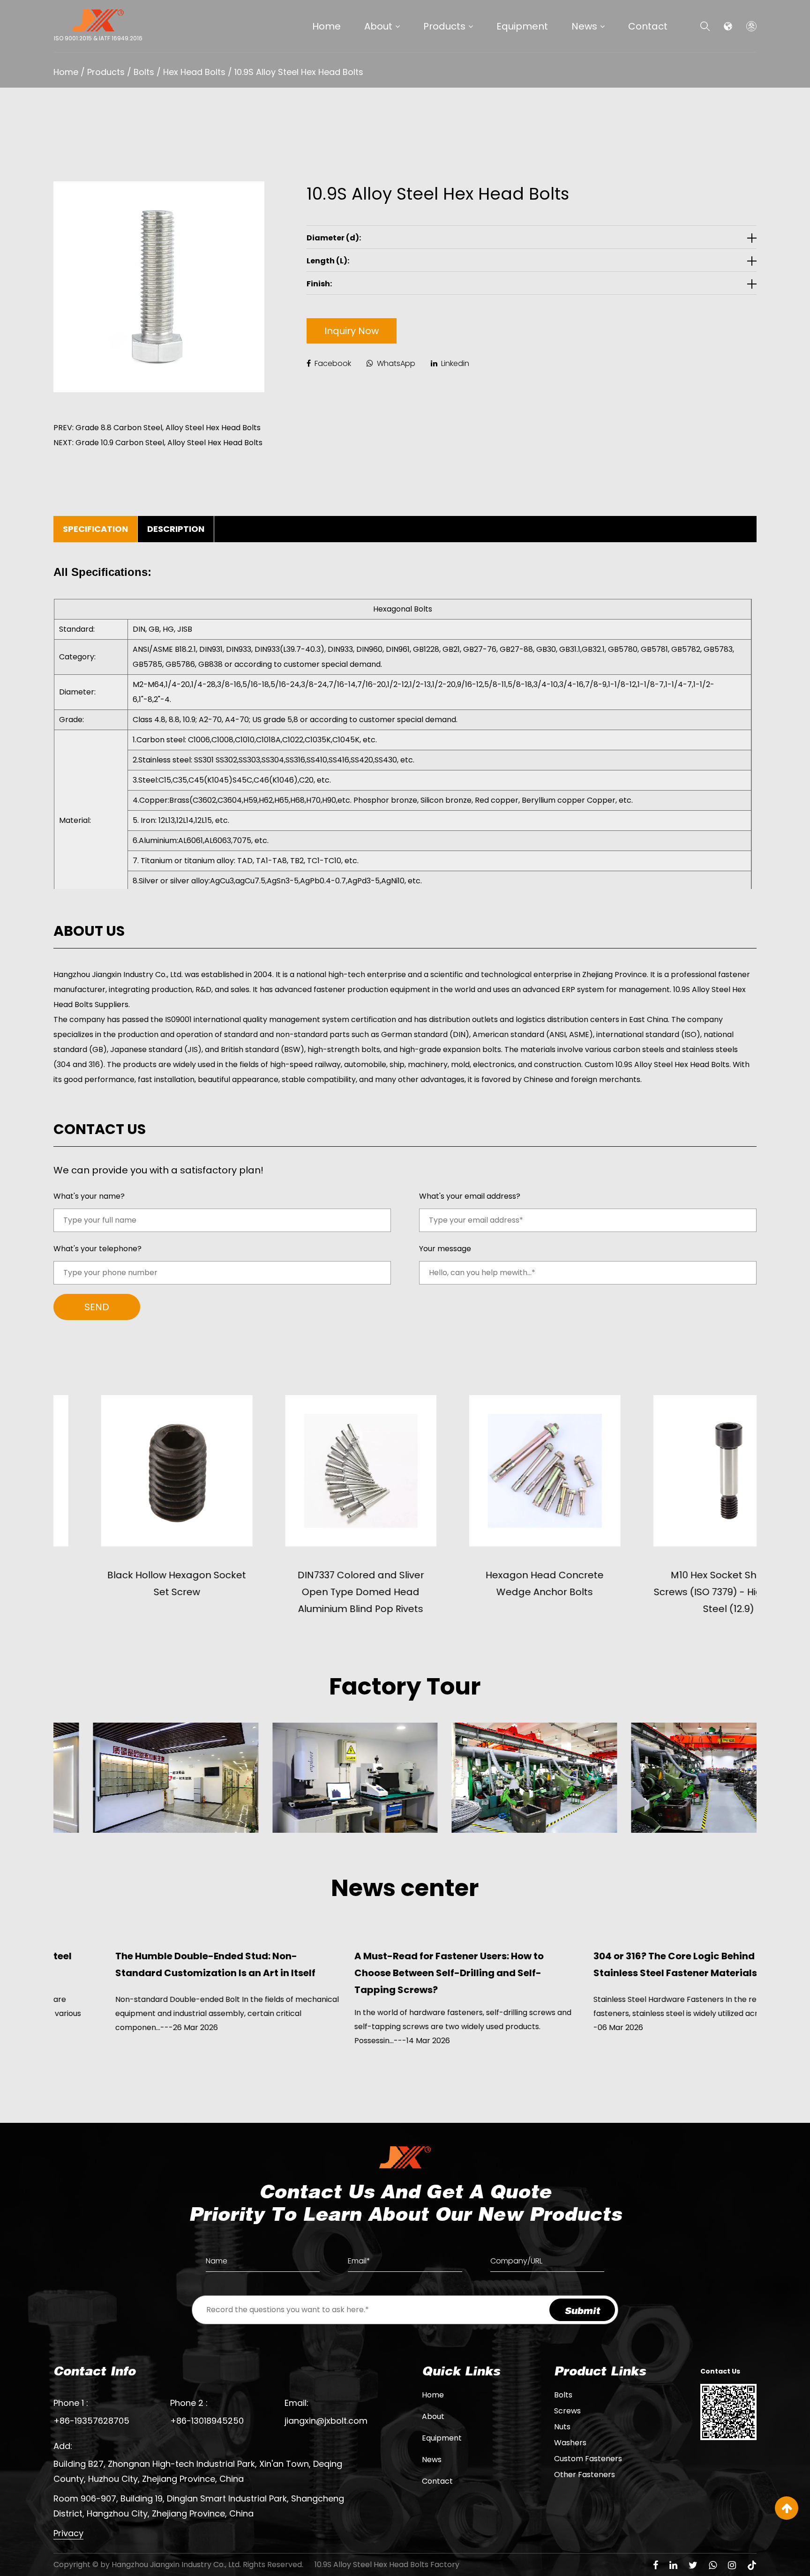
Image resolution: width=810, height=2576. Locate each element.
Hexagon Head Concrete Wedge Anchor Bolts (497, 1583)
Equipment (522, 26)
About (378, 26)
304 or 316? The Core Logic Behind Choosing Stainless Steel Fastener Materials (636, 1964)
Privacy (68, 2533)
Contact (648, 26)
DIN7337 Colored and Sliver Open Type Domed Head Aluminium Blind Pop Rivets (313, 1592)
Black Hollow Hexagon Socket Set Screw (129, 1583)
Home (326, 26)
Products (444, 26)
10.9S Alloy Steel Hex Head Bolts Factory (387, 2565)
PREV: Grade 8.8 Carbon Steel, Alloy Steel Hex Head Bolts (157, 428)
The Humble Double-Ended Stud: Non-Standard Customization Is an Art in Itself (154, 1964)
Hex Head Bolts (194, 72)
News (584, 26)
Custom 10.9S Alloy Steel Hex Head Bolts (657, 1064)
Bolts (144, 72)
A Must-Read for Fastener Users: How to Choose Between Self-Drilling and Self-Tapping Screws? (387, 1973)
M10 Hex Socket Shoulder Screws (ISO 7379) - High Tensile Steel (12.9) (681, 1592)
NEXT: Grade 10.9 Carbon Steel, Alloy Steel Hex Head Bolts (158, 443)
